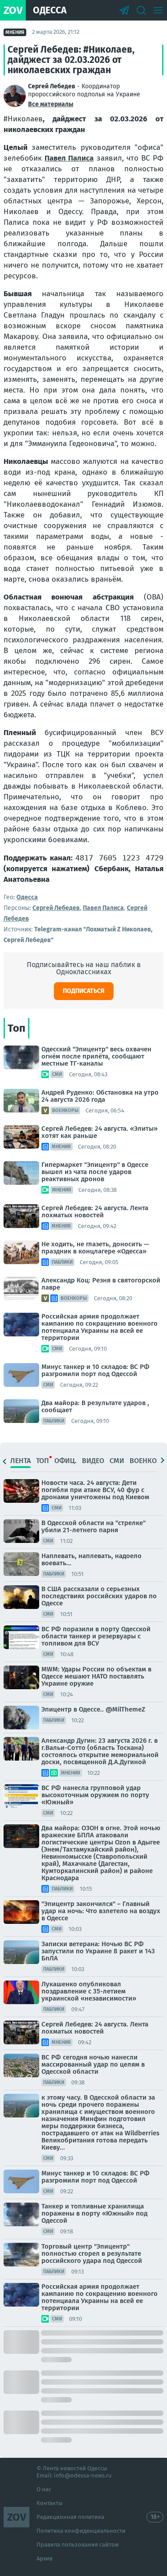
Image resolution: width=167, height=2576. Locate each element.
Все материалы (51, 104)
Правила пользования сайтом (78, 2545)
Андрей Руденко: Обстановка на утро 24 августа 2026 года (100, 1096)
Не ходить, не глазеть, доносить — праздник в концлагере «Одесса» (95, 1248)
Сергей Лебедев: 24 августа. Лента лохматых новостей (95, 1212)
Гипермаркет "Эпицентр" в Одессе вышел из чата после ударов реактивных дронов (95, 1172)
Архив (45, 2558)
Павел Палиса (69, 158)
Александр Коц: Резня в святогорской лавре (101, 1284)
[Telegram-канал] (124, 10)
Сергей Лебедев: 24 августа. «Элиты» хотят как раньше (100, 1132)
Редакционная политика (70, 2517)
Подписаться (84, 991)
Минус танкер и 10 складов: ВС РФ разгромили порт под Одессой (96, 1370)
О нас (44, 2489)
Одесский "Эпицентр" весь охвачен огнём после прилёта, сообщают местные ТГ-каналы (96, 1056)
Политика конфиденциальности (81, 2531)
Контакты (50, 2503)
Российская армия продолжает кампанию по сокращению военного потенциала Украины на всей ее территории (100, 1327)
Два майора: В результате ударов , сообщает (95, 1406)
